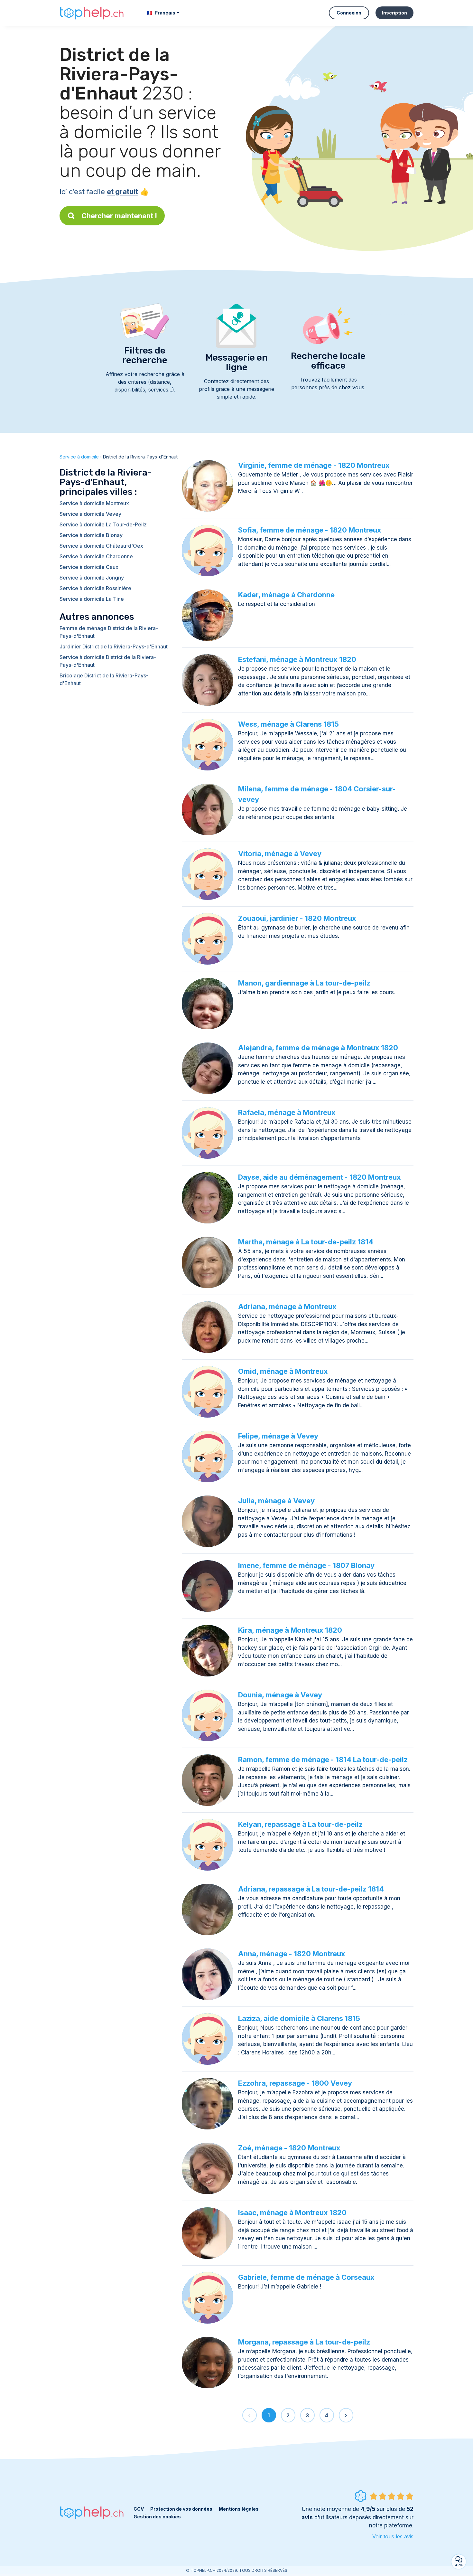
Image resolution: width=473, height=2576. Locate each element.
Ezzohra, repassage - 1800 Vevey (295, 2083)
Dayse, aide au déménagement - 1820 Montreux (320, 1177)
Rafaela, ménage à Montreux (287, 1112)
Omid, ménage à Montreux (283, 1371)
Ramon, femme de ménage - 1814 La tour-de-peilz (323, 1760)
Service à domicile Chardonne (96, 556)
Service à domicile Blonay (91, 535)
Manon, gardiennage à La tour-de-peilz (304, 983)
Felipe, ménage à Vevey (278, 1436)
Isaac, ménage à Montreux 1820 (292, 2213)
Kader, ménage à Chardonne (286, 595)
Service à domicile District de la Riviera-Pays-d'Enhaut (108, 661)
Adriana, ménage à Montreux (287, 1307)
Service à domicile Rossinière (95, 588)
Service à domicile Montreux (94, 503)
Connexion (349, 13)
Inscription (394, 13)
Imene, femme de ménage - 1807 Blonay (306, 1565)
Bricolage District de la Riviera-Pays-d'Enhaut (104, 679)
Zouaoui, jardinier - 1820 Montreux (297, 918)
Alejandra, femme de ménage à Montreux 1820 (318, 1048)
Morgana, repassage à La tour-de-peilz (304, 2342)
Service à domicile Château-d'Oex (101, 546)
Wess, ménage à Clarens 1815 (288, 724)
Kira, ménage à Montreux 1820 (290, 1630)
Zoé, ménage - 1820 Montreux (289, 2148)
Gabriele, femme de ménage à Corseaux (306, 2277)
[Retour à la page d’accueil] (92, 13)
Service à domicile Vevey (90, 514)
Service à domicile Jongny (92, 578)
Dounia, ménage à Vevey (280, 1695)
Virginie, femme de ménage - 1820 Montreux (314, 465)
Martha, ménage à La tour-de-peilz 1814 (306, 1242)
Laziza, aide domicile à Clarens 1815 (299, 2018)
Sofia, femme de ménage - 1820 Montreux (310, 530)
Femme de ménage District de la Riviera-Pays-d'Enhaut (109, 632)
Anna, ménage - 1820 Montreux (292, 1954)
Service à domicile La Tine (92, 599)
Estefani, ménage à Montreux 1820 (297, 659)
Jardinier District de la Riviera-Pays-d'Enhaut (114, 646)
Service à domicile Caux (89, 567)
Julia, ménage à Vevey (276, 1501)
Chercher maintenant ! (119, 216)
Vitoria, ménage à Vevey (280, 854)
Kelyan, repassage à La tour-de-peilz (300, 1824)
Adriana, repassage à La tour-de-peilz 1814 (311, 1889)
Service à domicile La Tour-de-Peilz (103, 524)
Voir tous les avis (393, 2536)
